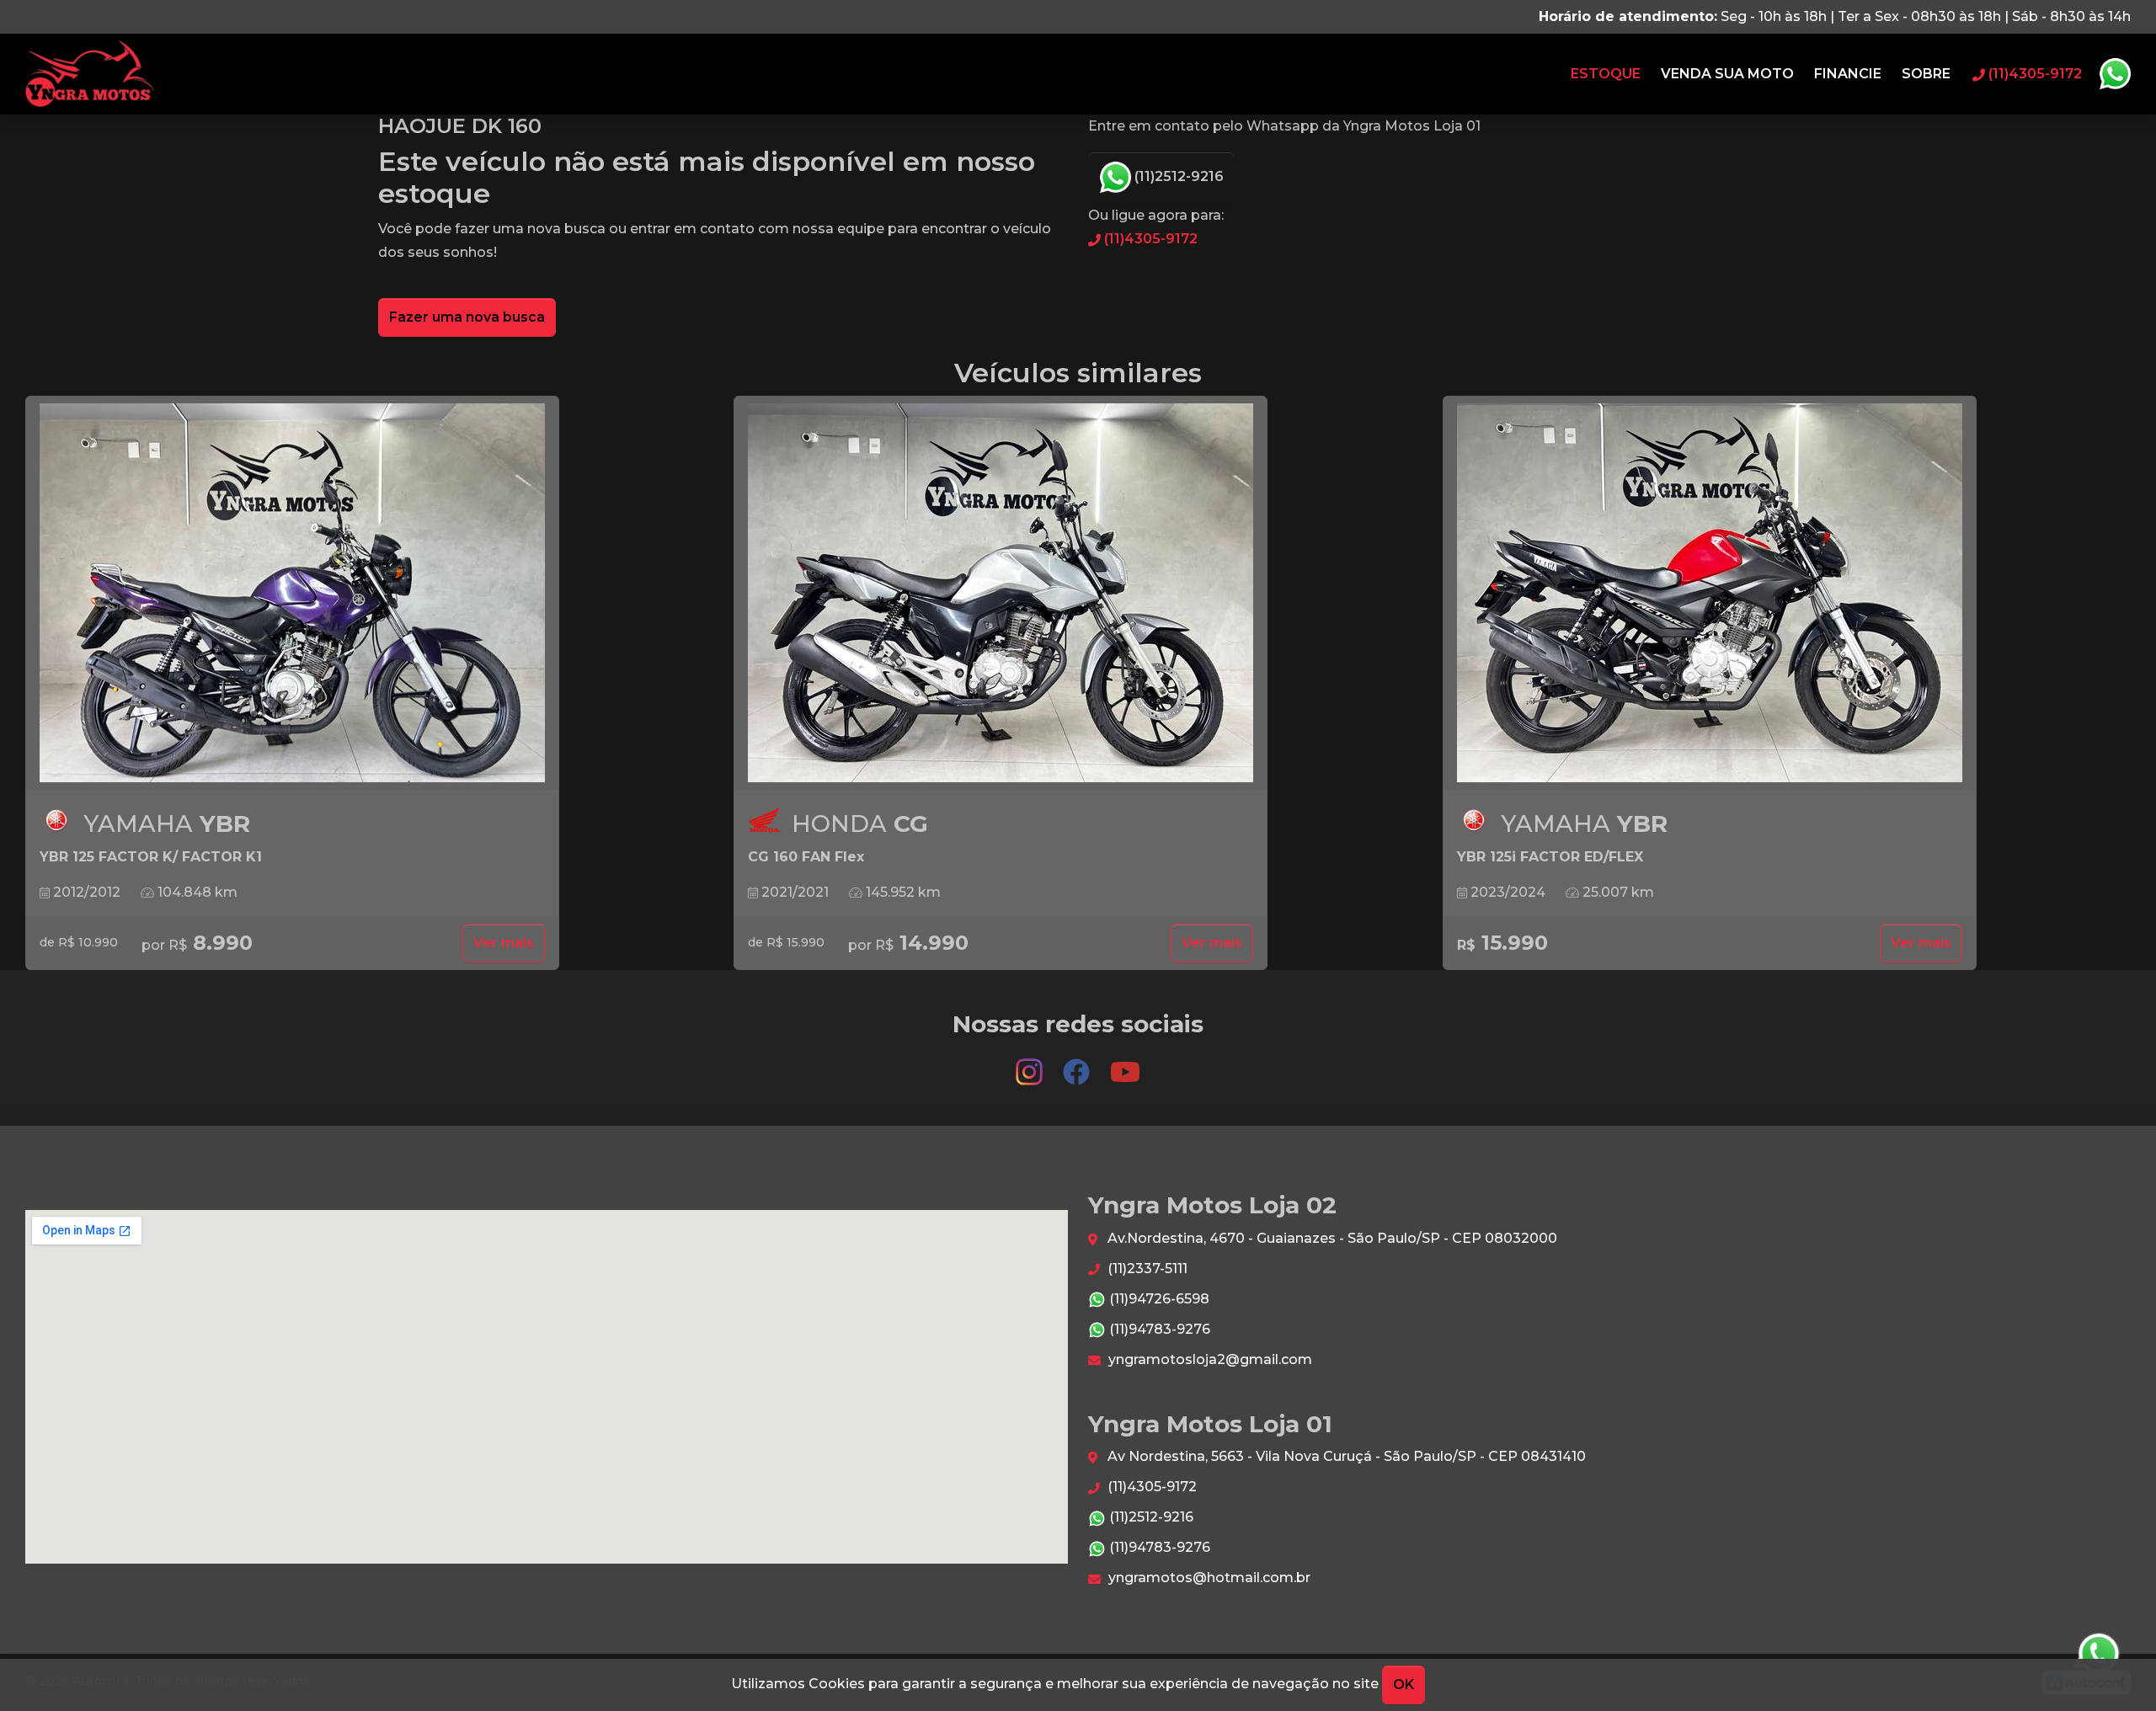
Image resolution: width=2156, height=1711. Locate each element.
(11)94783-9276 (1158, 1329)
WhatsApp (2115, 74)
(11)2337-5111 (1146, 1269)
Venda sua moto (1727, 74)
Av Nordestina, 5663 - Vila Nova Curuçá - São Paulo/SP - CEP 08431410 (1345, 1456)
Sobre (1926, 74)
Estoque (1606, 74)
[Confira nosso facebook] (1078, 1064)
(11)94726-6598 (1158, 1299)
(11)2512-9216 (1177, 176)
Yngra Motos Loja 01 (90, 74)
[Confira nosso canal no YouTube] (1125, 1064)
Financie (1848, 74)
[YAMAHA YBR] (292, 593)
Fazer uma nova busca (467, 317)
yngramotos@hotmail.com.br (1208, 1578)
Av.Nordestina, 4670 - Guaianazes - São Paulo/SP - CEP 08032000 (1331, 1238)
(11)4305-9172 (1149, 239)
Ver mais (504, 943)
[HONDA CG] (1001, 593)
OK (1404, 1684)
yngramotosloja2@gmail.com (1209, 1359)
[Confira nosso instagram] (1031, 1064)
